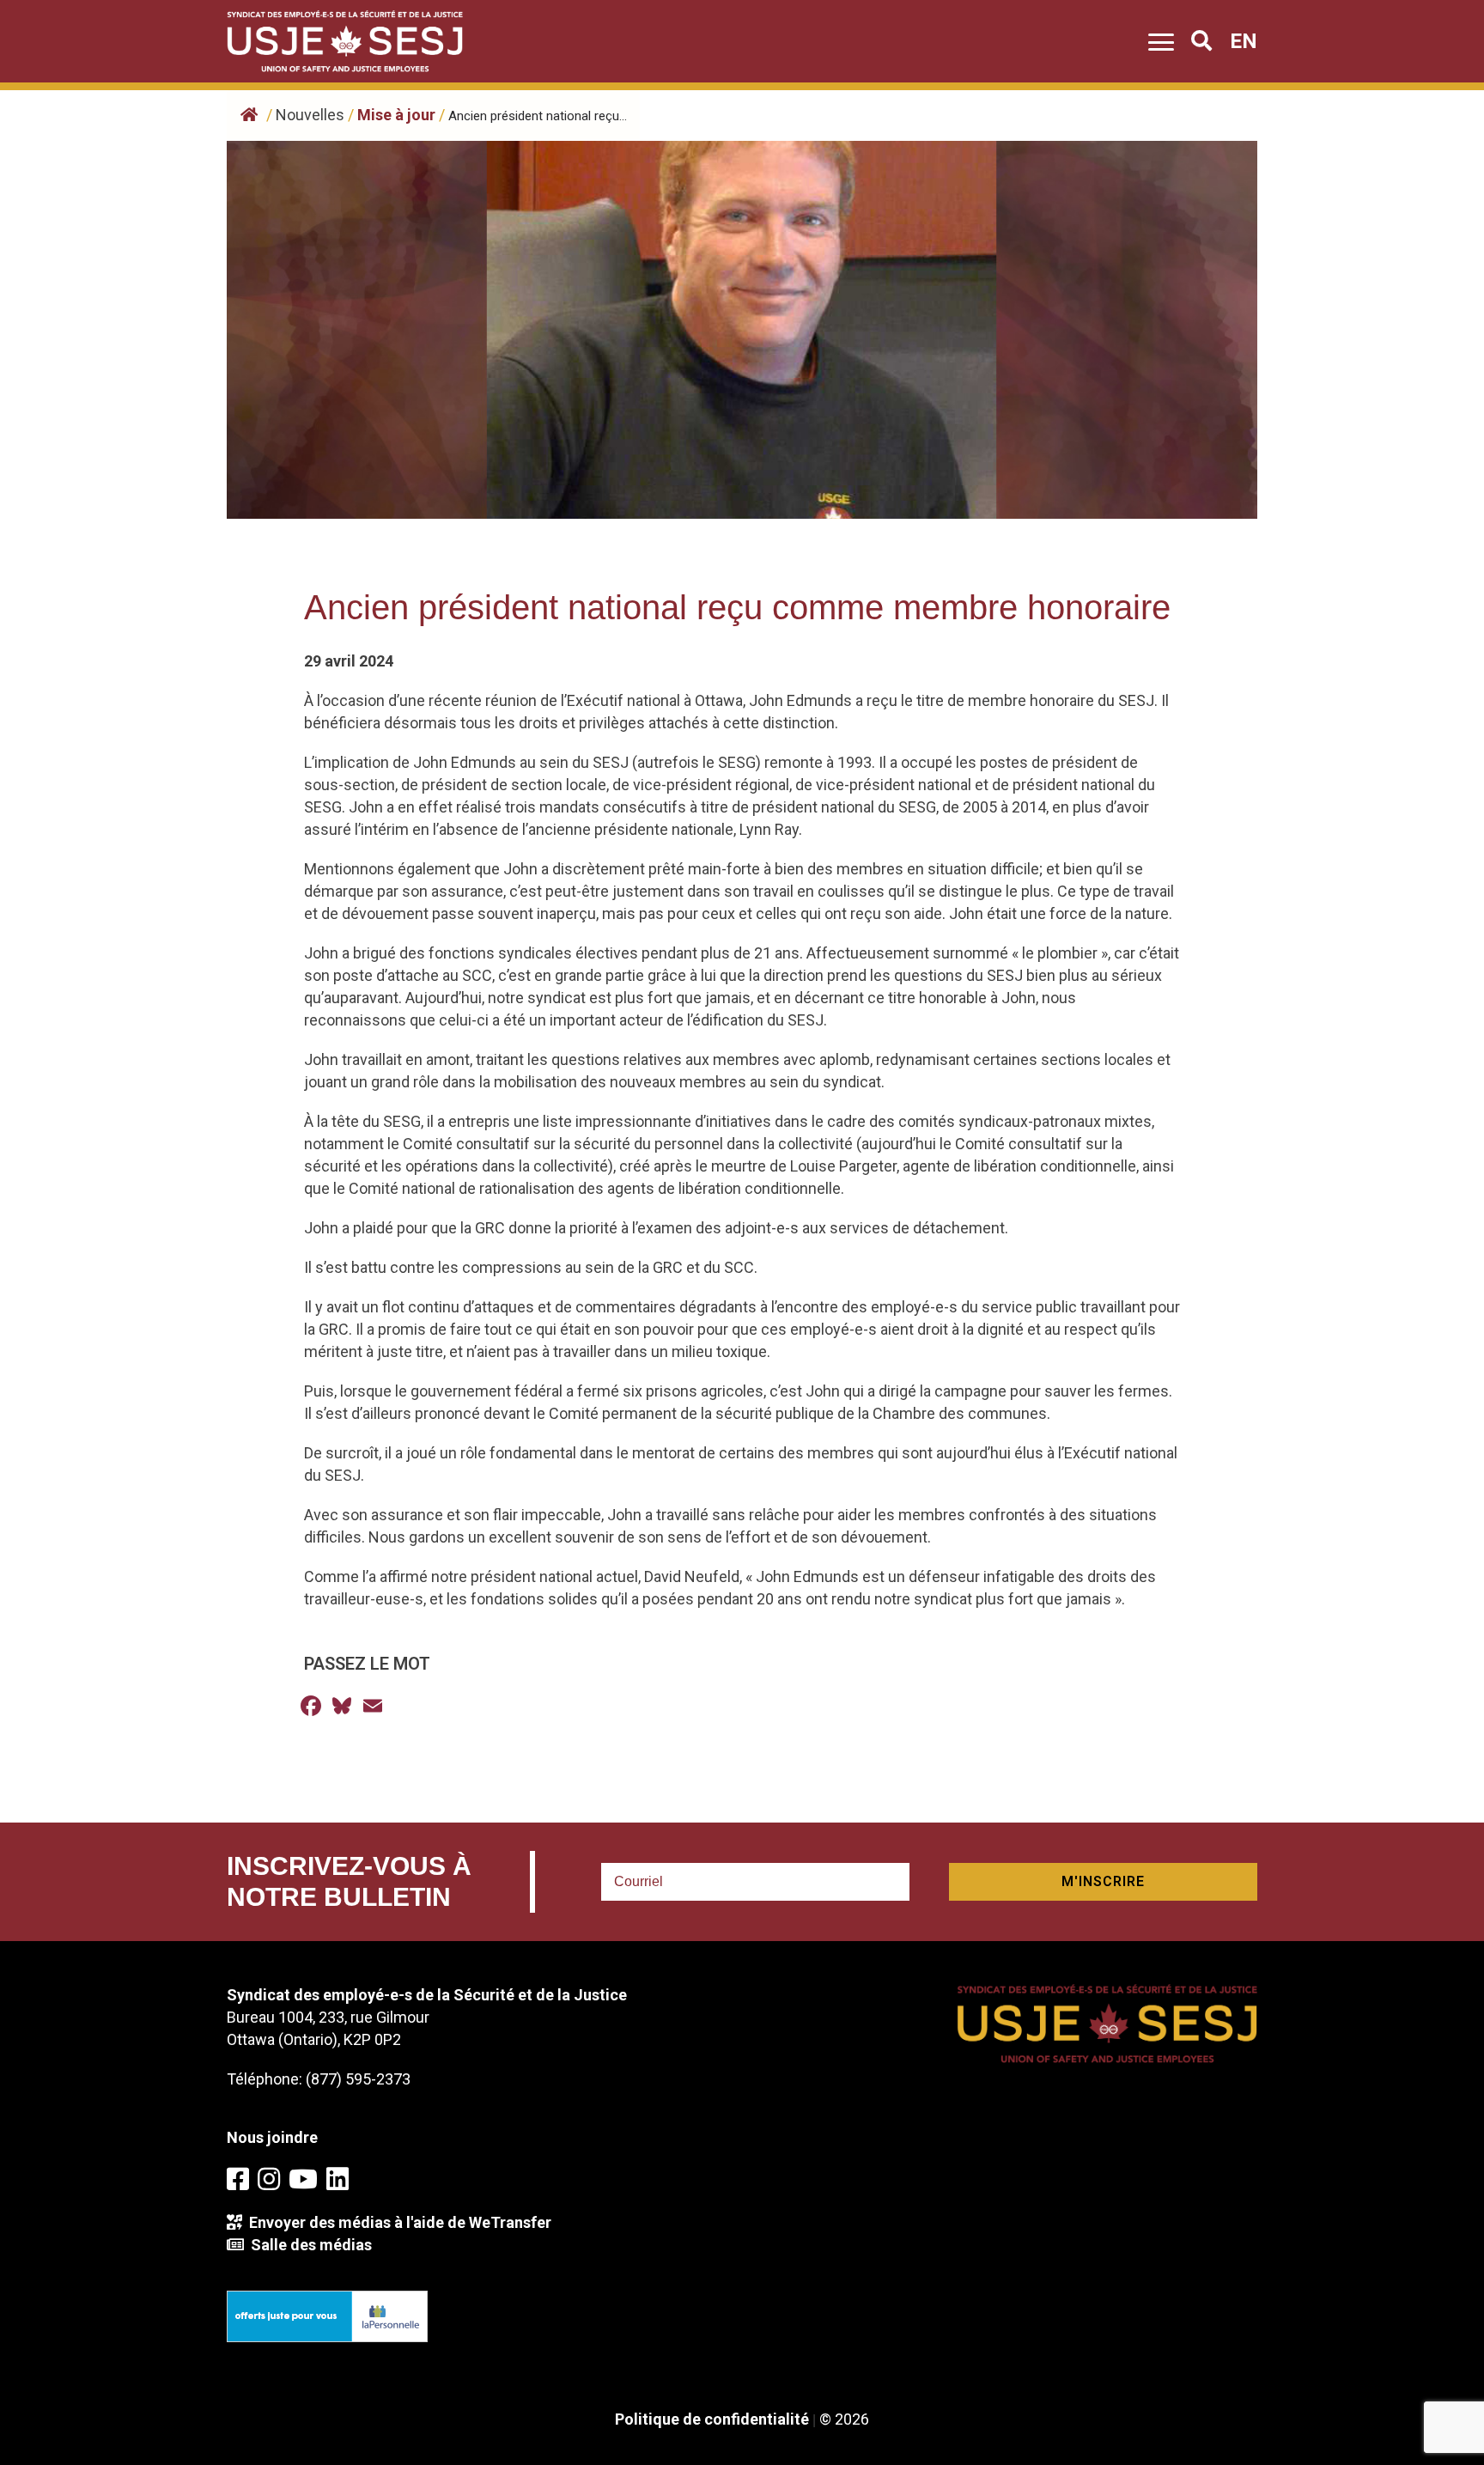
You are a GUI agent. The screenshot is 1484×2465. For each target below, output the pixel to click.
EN (1244, 41)
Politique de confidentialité (712, 2419)
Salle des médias (308, 2245)
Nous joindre (272, 2137)
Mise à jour (396, 115)
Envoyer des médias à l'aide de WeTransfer (397, 2222)
